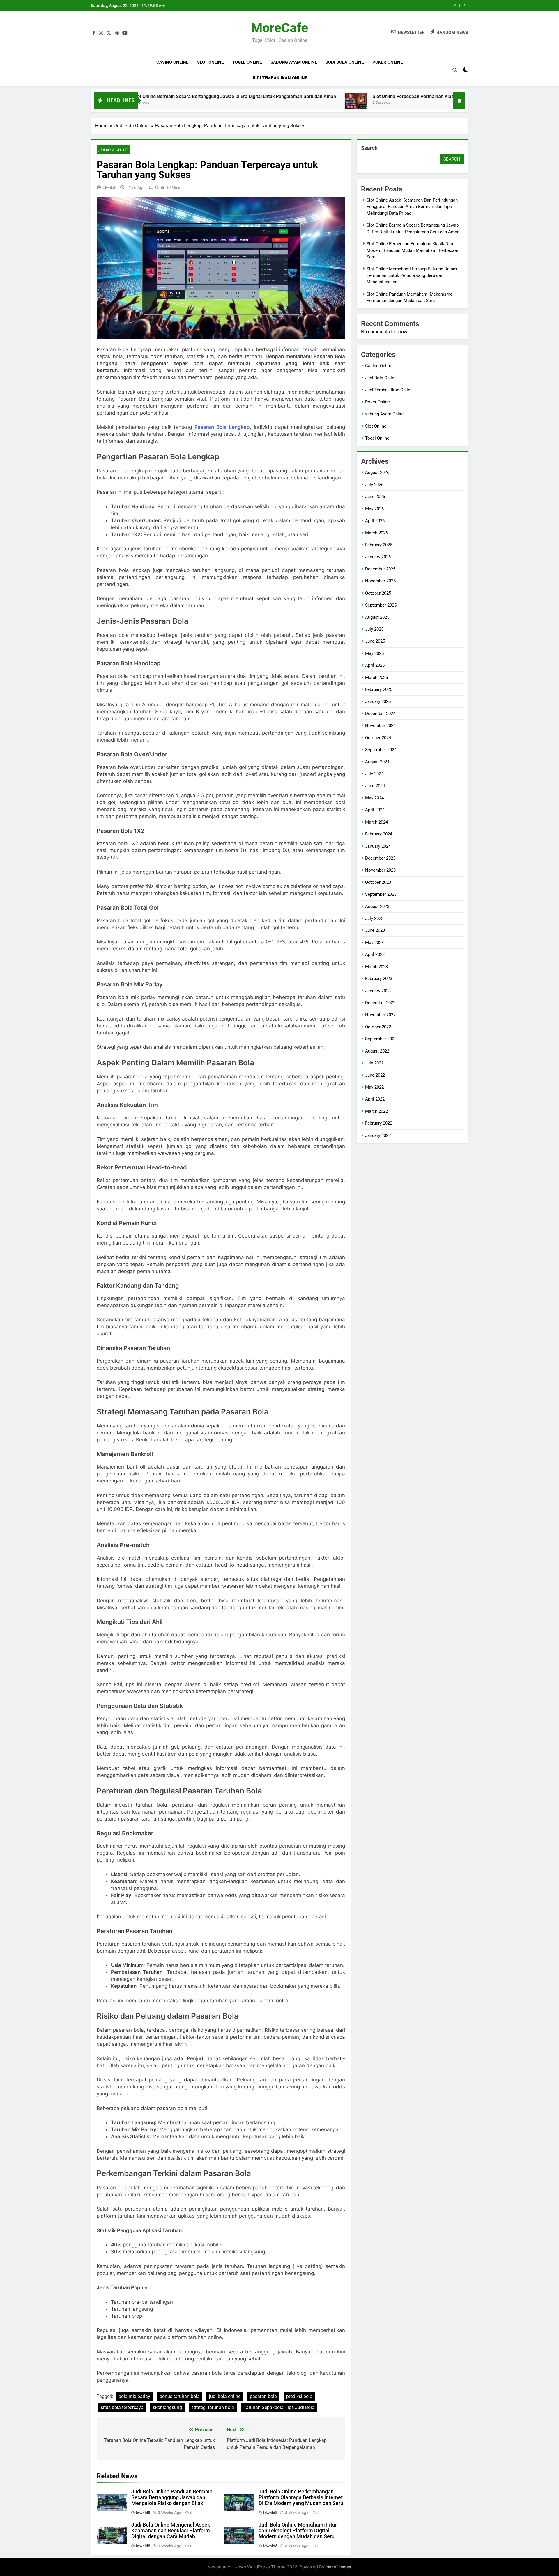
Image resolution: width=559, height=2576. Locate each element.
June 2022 (375, 1075)
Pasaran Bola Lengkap (222, 427)
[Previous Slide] (455, 5)
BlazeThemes (338, 2567)
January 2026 (378, 557)
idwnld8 (110, 187)
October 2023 (378, 882)
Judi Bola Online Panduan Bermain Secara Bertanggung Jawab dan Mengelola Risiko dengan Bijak (172, 2497)
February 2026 (379, 545)
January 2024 (378, 846)
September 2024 (381, 750)
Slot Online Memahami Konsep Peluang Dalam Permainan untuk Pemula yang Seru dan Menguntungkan (365, 6)
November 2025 (380, 581)
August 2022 (377, 1051)
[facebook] (94, 33)
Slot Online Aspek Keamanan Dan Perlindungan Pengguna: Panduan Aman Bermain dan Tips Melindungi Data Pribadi (412, 207)
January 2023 (378, 991)
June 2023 (375, 930)
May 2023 (374, 943)
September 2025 (381, 605)
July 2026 (374, 485)
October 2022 (378, 1027)
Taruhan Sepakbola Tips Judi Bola (279, 2407)
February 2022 (379, 1123)
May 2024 (374, 798)
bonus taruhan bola (180, 2396)
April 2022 (375, 1099)
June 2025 (375, 641)
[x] (109, 33)
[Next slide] (464, 5)
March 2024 (376, 822)
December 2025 (380, 569)
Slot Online (210, 62)
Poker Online (388, 62)
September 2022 (381, 1039)
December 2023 (380, 858)
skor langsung (167, 2407)
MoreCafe (279, 28)
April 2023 (375, 954)
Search (369, 148)
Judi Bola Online (345, 62)
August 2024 (377, 762)
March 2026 (376, 533)
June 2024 (375, 786)
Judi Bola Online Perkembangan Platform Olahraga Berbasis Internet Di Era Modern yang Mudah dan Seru (301, 2497)
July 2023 (374, 918)
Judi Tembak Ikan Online (279, 78)
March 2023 (376, 967)
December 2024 (380, 714)
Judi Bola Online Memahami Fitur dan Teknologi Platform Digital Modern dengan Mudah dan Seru (298, 2531)
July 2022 (374, 1063)
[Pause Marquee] (459, 100)
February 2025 (379, 689)
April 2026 (375, 521)
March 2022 (376, 1111)
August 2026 (377, 472)
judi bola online (225, 2396)
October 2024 (378, 738)
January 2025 (378, 701)
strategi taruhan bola (213, 2407)
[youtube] (125, 33)
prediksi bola (299, 2396)
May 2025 (374, 653)
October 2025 (378, 593)
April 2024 (375, 810)
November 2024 (380, 726)
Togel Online (247, 62)
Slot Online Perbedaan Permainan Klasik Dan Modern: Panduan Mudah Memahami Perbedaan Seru (364, 96)
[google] (117, 33)
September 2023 (381, 894)
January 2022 (378, 1135)
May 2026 (374, 509)
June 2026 (375, 497)
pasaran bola (263, 2396)
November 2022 (380, 1015)
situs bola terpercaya (122, 2407)
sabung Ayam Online (294, 62)
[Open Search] (455, 70)
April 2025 (375, 665)
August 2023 (377, 906)
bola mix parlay (134, 2396)
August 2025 (377, 617)
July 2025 (374, 629)
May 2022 (374, 1087)
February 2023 (379, 979)
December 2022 (380, 1003)
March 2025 (376, 678)
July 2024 (374, 774)
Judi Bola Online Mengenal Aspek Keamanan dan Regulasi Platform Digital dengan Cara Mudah (171, 2531)
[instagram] (101, 33)
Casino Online (172, 62)
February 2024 (379, 834)
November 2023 (380, 870)
